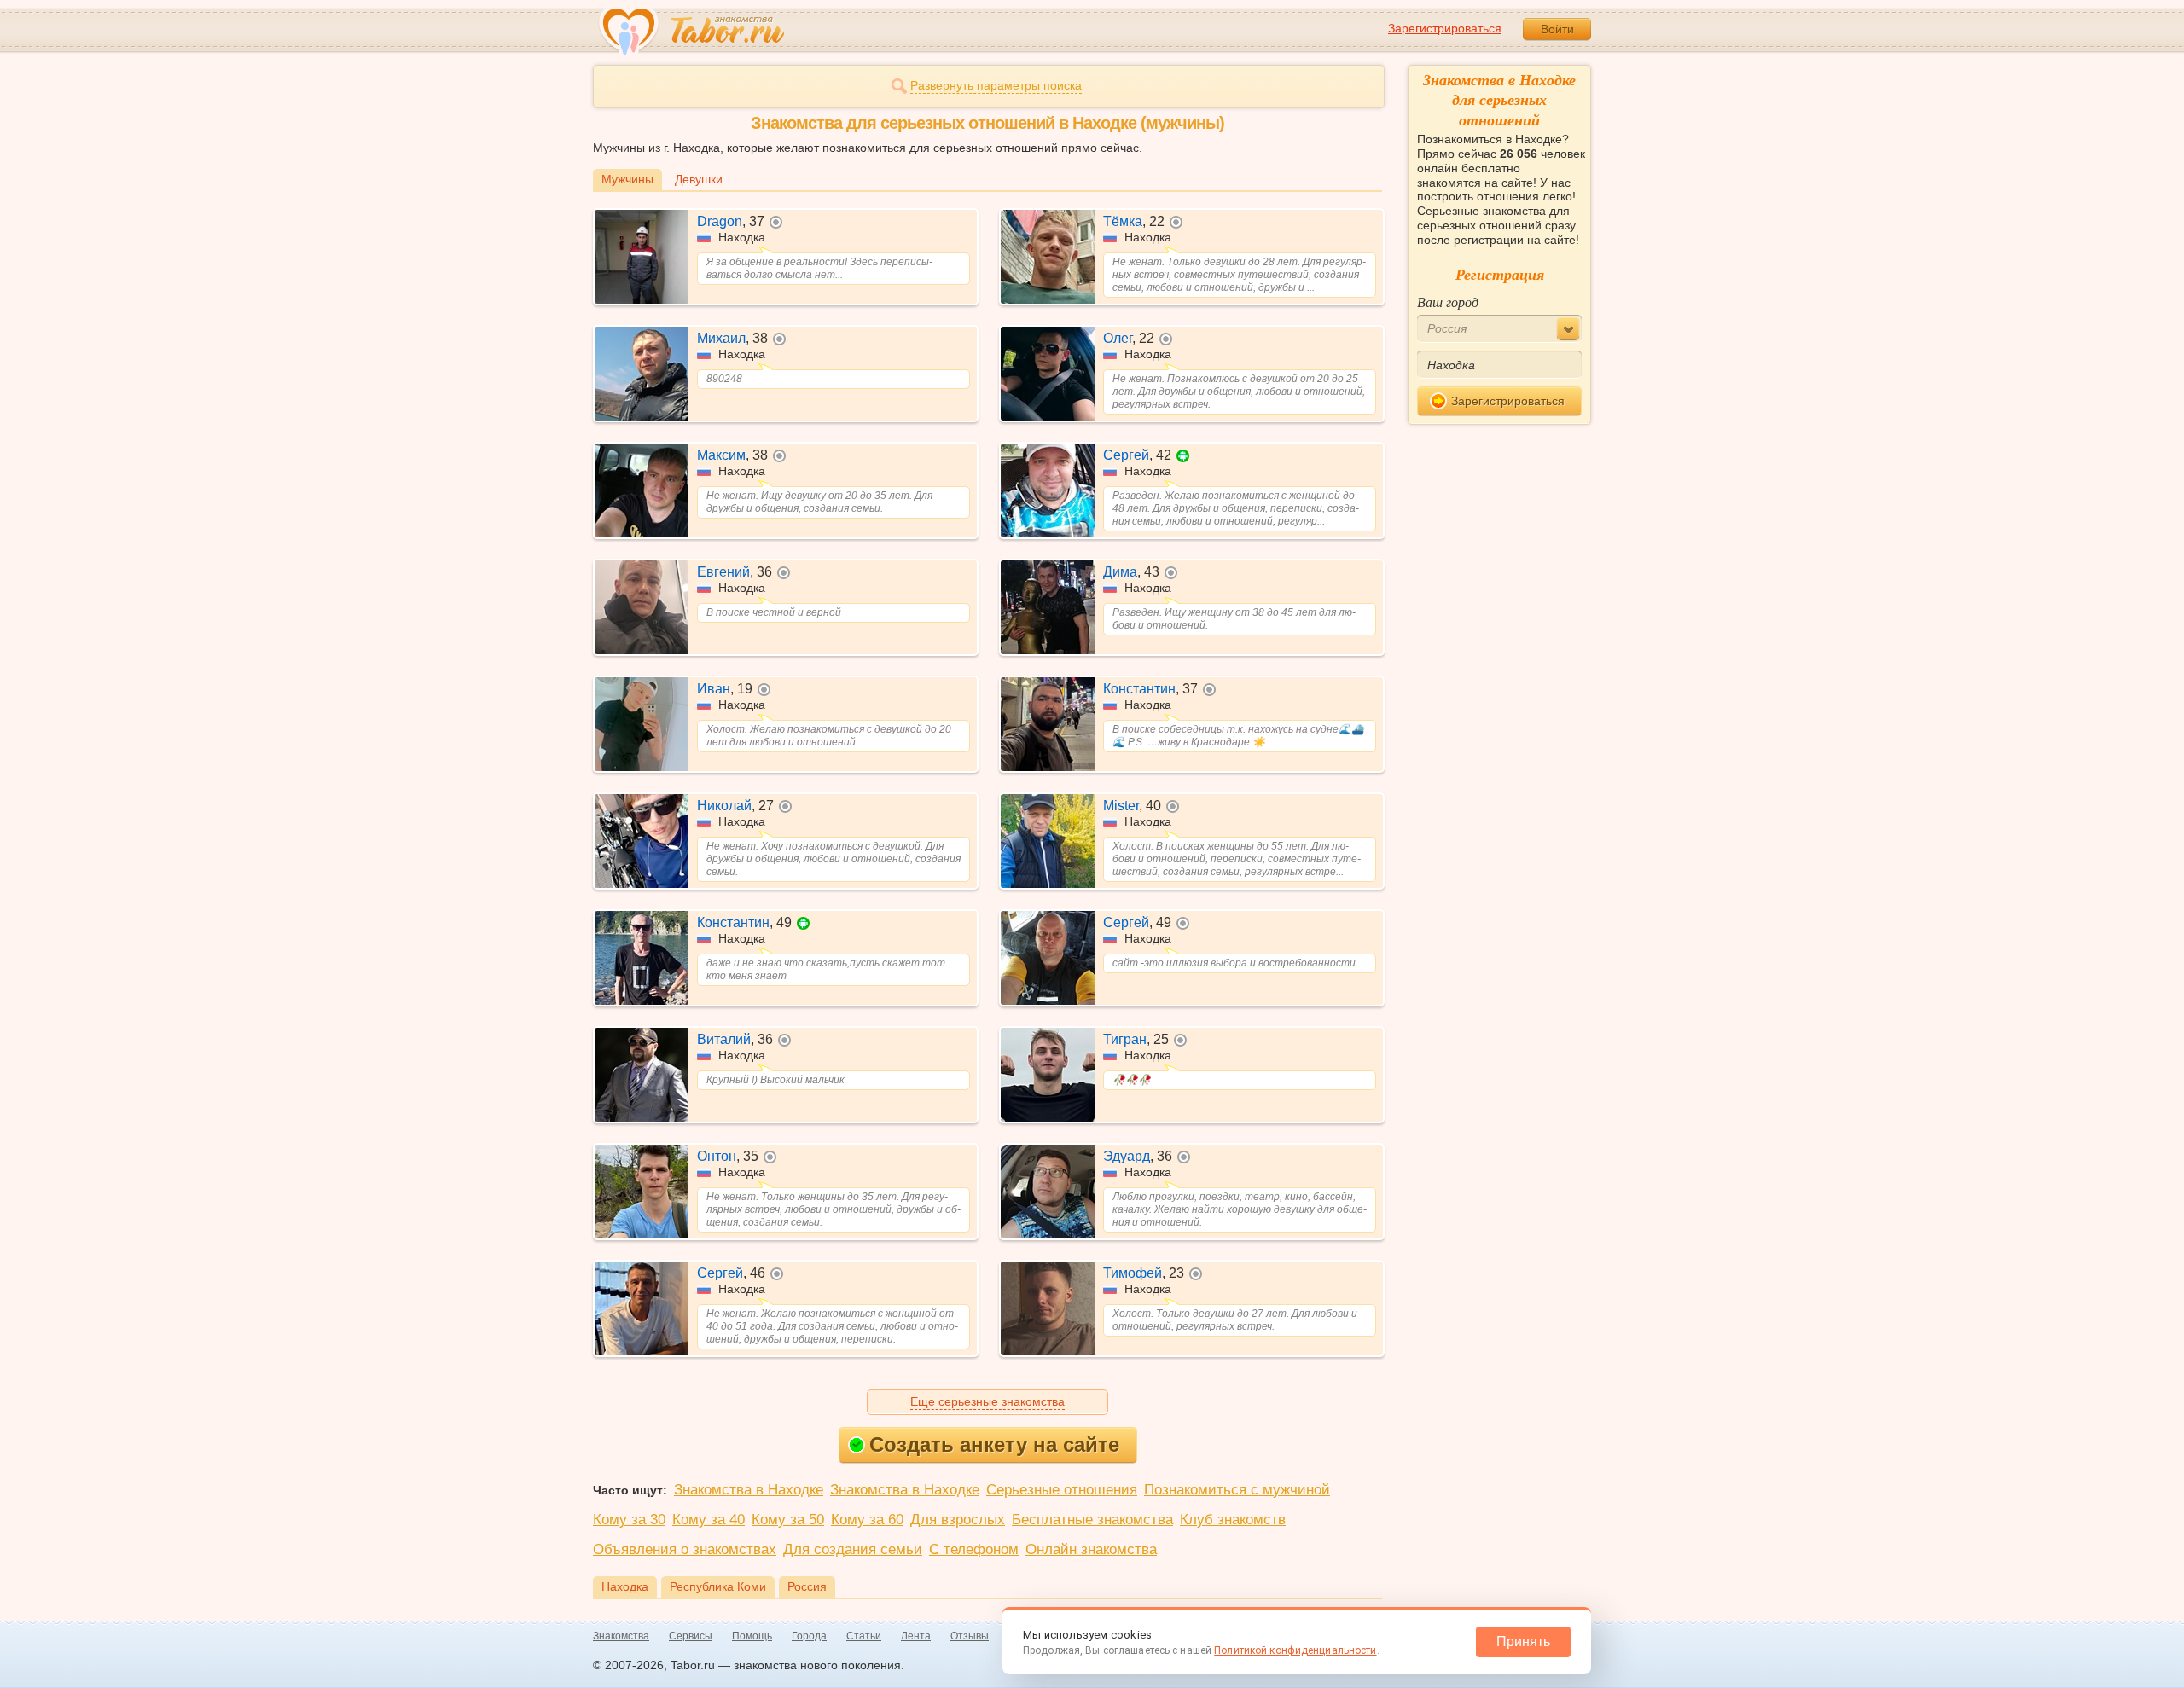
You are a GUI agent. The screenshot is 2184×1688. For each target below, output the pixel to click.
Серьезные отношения (1062, 1490)
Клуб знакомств (1233, 1520)
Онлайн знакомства (1091, 1549)
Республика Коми (718, 1586)
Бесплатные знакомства (1092, 1520)
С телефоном (974, 1549)
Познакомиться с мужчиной (1237, 1490)
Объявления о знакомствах (685, 1549)
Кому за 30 (629, 1520)
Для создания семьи (853, 1549)
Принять (1523, 1642)
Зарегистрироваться (1445, 28)
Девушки (699, 179)
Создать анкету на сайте (994, 1444)
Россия (807, 1586)
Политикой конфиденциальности (1295, 1650)
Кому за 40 (709, 1520)
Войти (1557, 29)
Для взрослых (958, 1520)
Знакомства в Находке (749, 1490)
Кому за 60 (867, 1520)
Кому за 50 (788, 1520)
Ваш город (1448, 302)
